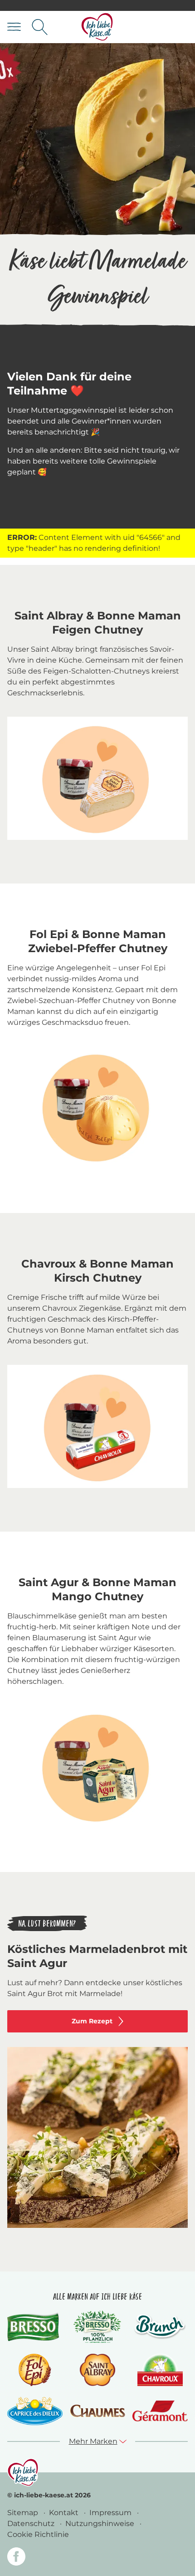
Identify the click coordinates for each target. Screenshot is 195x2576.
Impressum (111, 2513)
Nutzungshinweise (101, 2524)
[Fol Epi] (35, 2370)
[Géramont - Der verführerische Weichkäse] (160, 2411)
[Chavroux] (160, 2370)
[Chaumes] (97, 2411)
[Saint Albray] (97, 2370)
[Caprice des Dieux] (35, 2411)
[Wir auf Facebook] (16, 2558)
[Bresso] (35, 2327)
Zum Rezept (92, 2021)
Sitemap (24, 2513)
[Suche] (40, 27)
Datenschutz (32, 2524)
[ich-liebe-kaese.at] (23, 2472)
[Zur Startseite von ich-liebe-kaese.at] (97, 27)
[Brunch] (160, 2327)
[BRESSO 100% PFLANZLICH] (97, 2327)
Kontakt (65, 2513)
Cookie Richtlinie (38, 2534)
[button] (98, 2441)
